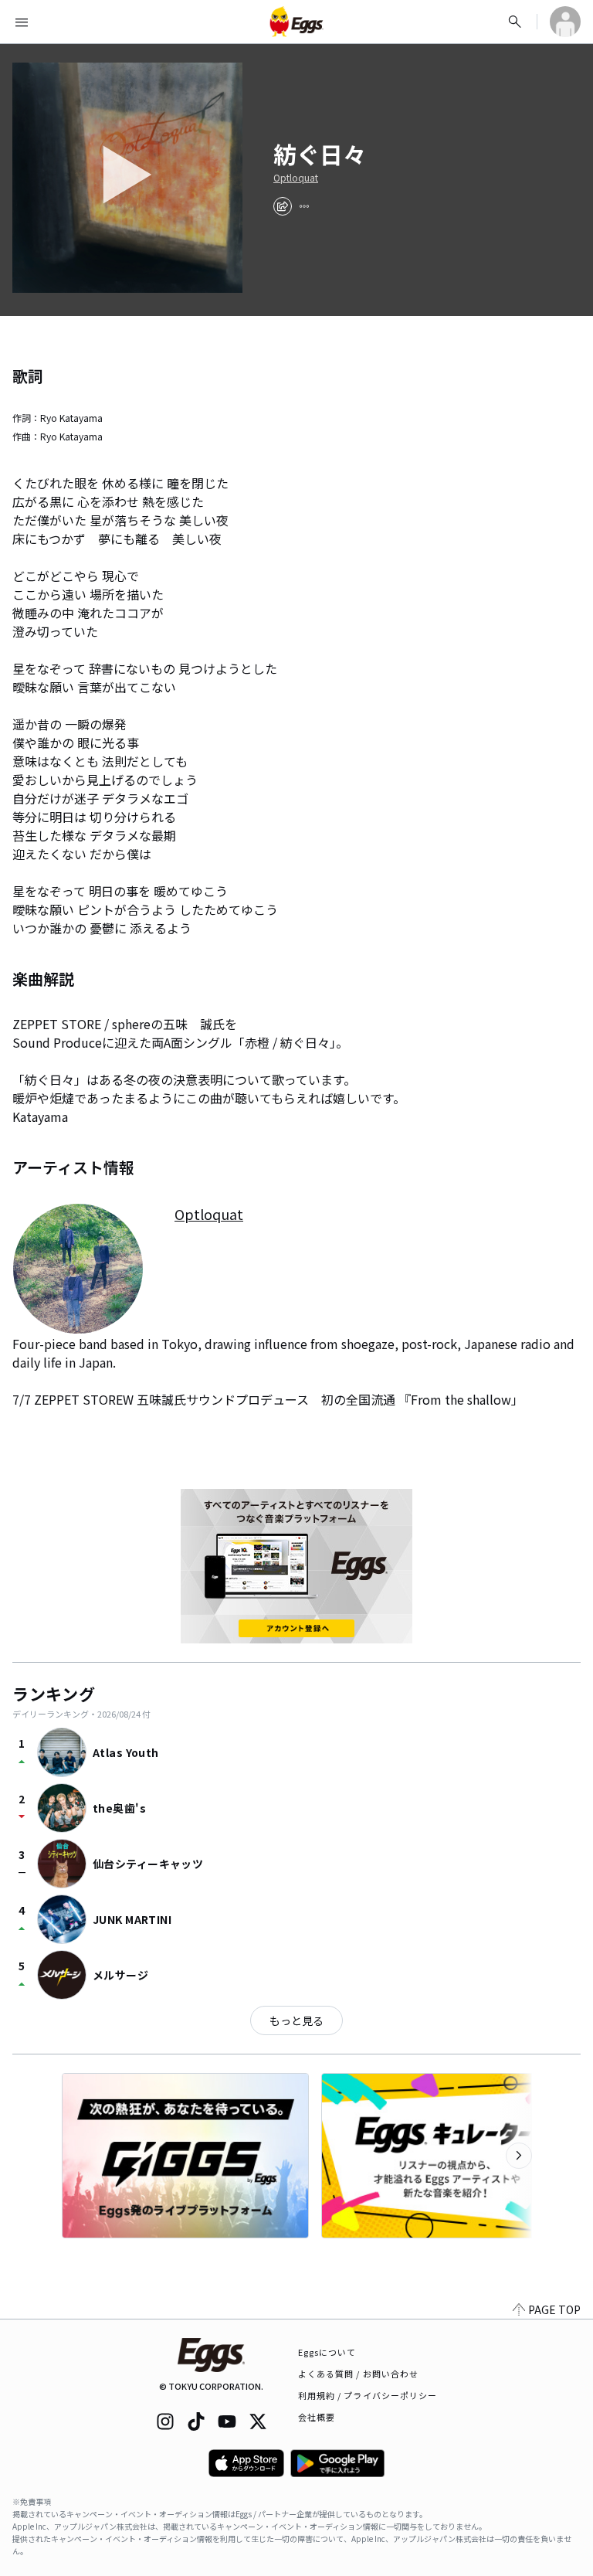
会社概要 (317, 2417)
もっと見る (296, 2020)
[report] (304, 206)
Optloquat (296, 178)
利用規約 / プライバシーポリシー (368, 2395)
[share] (283, 206)
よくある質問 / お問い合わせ (359, 2374)
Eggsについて (327, 2352)
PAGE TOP (554, 2309)
